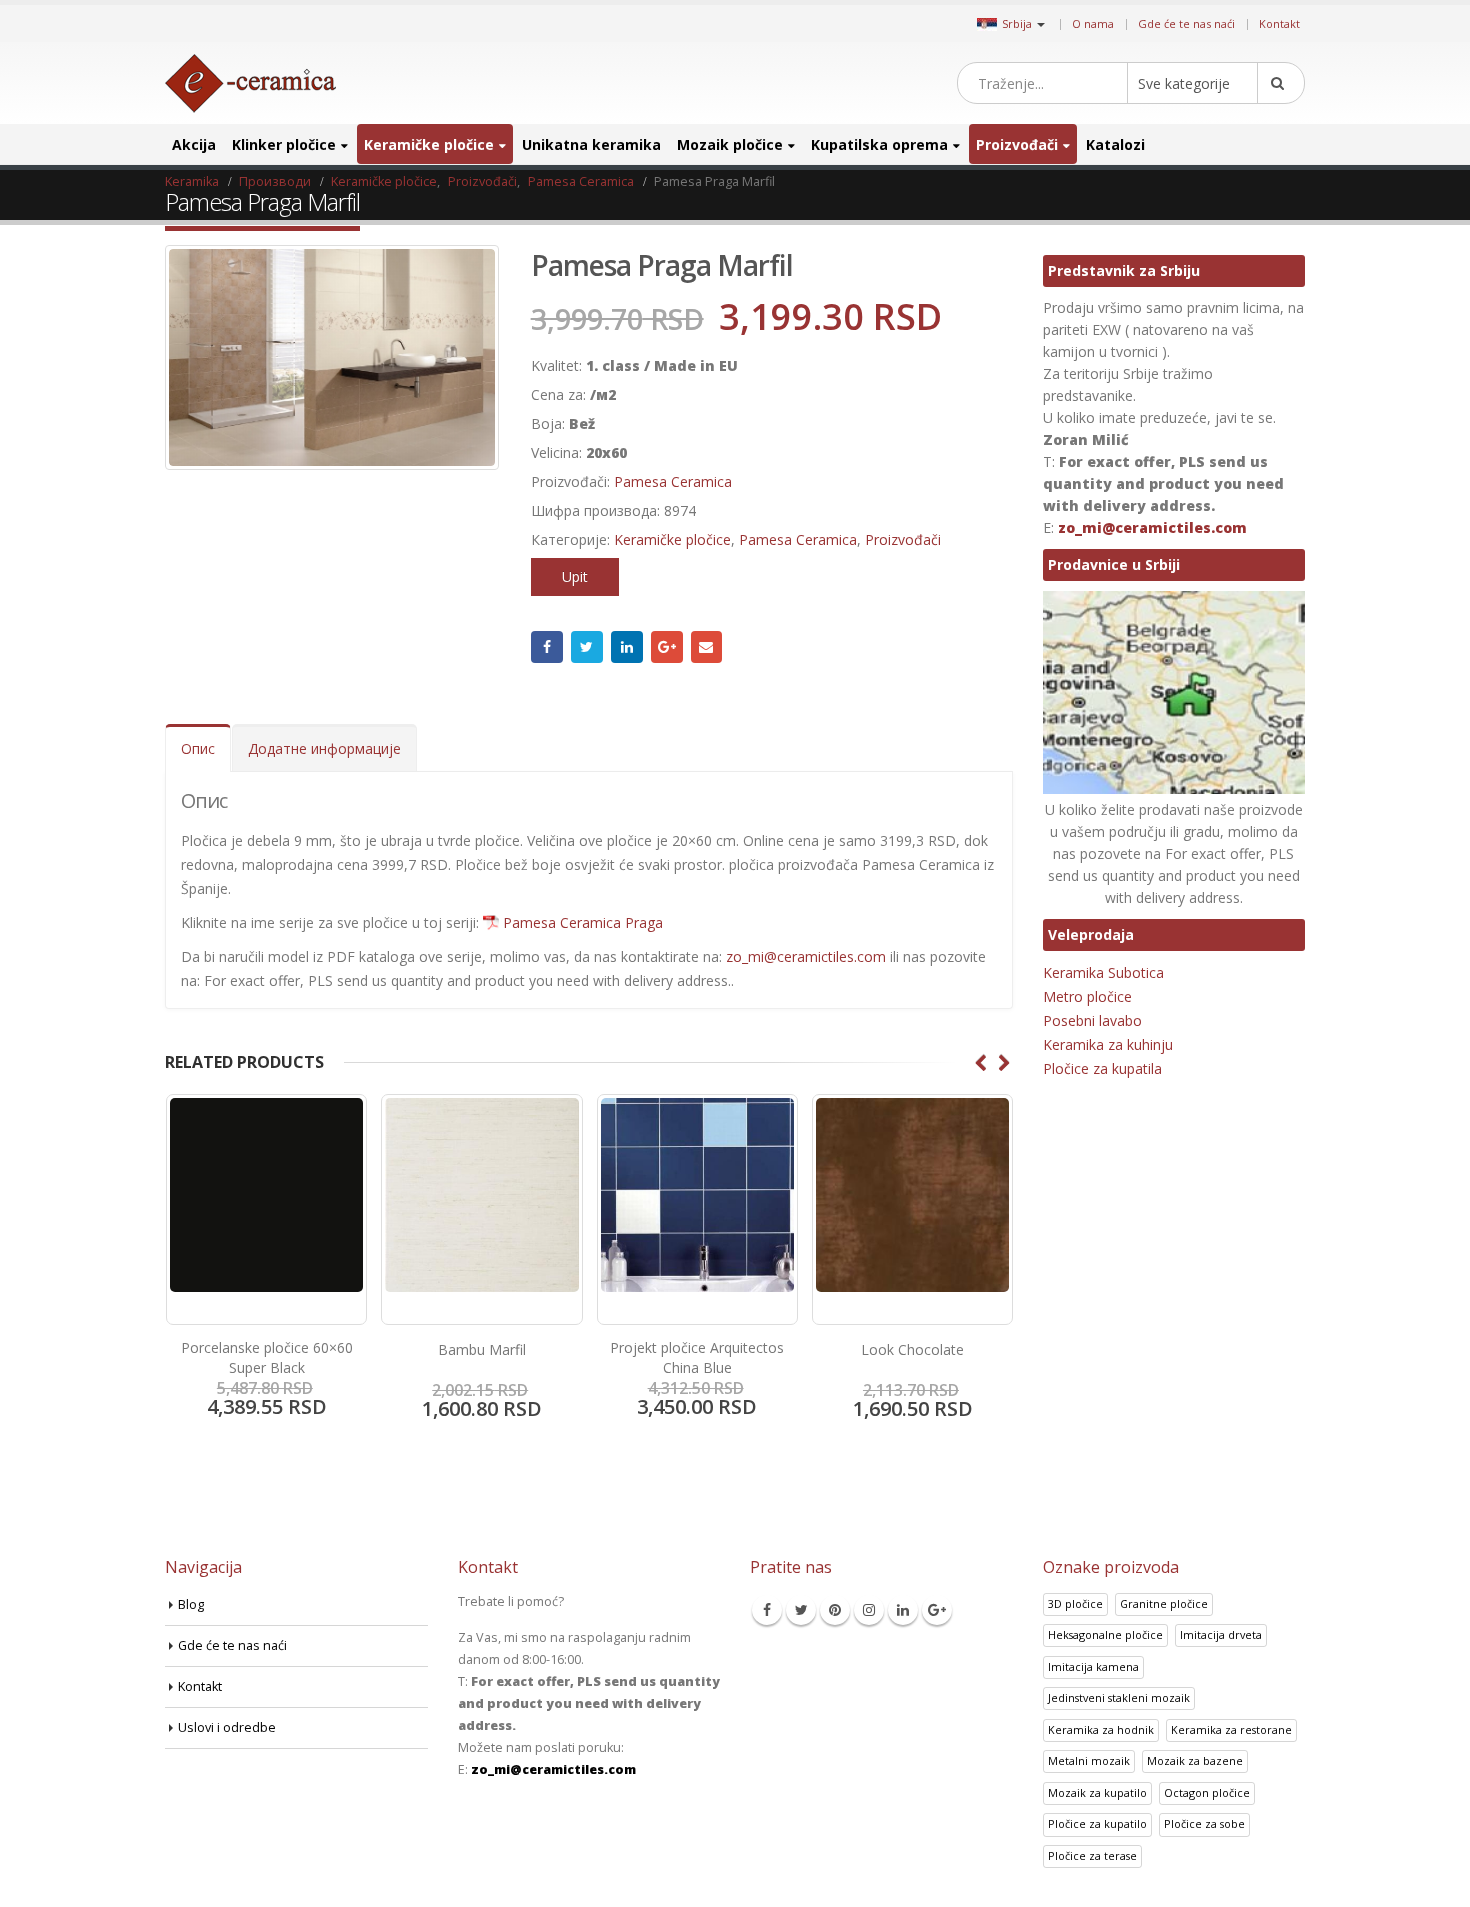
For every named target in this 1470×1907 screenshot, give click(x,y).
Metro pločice (1087, 996)
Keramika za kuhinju (1108, 1044)
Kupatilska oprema (879, 144)
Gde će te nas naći (1186, 23)
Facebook (547, 647)
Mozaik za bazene (1195, 1760)
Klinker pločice (284, 144)
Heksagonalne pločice (1105, 1634)
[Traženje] (1281, 83)
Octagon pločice (1207, 1792)
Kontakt (1279, 23)
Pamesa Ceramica (673, 481)
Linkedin (903, 1610)
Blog (191, 1604)
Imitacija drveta (1221, 1634)
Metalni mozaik (1089, 1760)
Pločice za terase (1092, 1855)
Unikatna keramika (591, 144)
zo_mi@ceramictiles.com (806, 956)
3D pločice (1075, 1603)
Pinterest (835, 1610)
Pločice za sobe (1204, 1823)
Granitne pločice (1164, 1603)
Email (707, 647)
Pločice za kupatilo (1097, 1823)
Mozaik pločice (730, 144)
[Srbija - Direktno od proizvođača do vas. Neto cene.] (250, 83)
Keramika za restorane (1231, 1729)
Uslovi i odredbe (227, 1727)
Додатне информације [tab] (324, 748)
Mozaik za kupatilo (1097, 1792)
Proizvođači (1017, 144)
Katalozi (1115, 144)
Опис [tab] (198, 748)
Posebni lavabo (1092, 1020)
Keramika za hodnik (1101, 1729)
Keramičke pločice (429, 144)
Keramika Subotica (1103, 972)
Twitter (587, 647)
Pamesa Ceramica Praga (583, 922)
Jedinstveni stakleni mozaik (1119, 1697)
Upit (575, 576)
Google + (667, 647)
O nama (1093, 23)
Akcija (194, 144)
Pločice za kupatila (1102, 1068)
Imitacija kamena (1093, 1666)
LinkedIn (627, 647)
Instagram (869, 1610)
